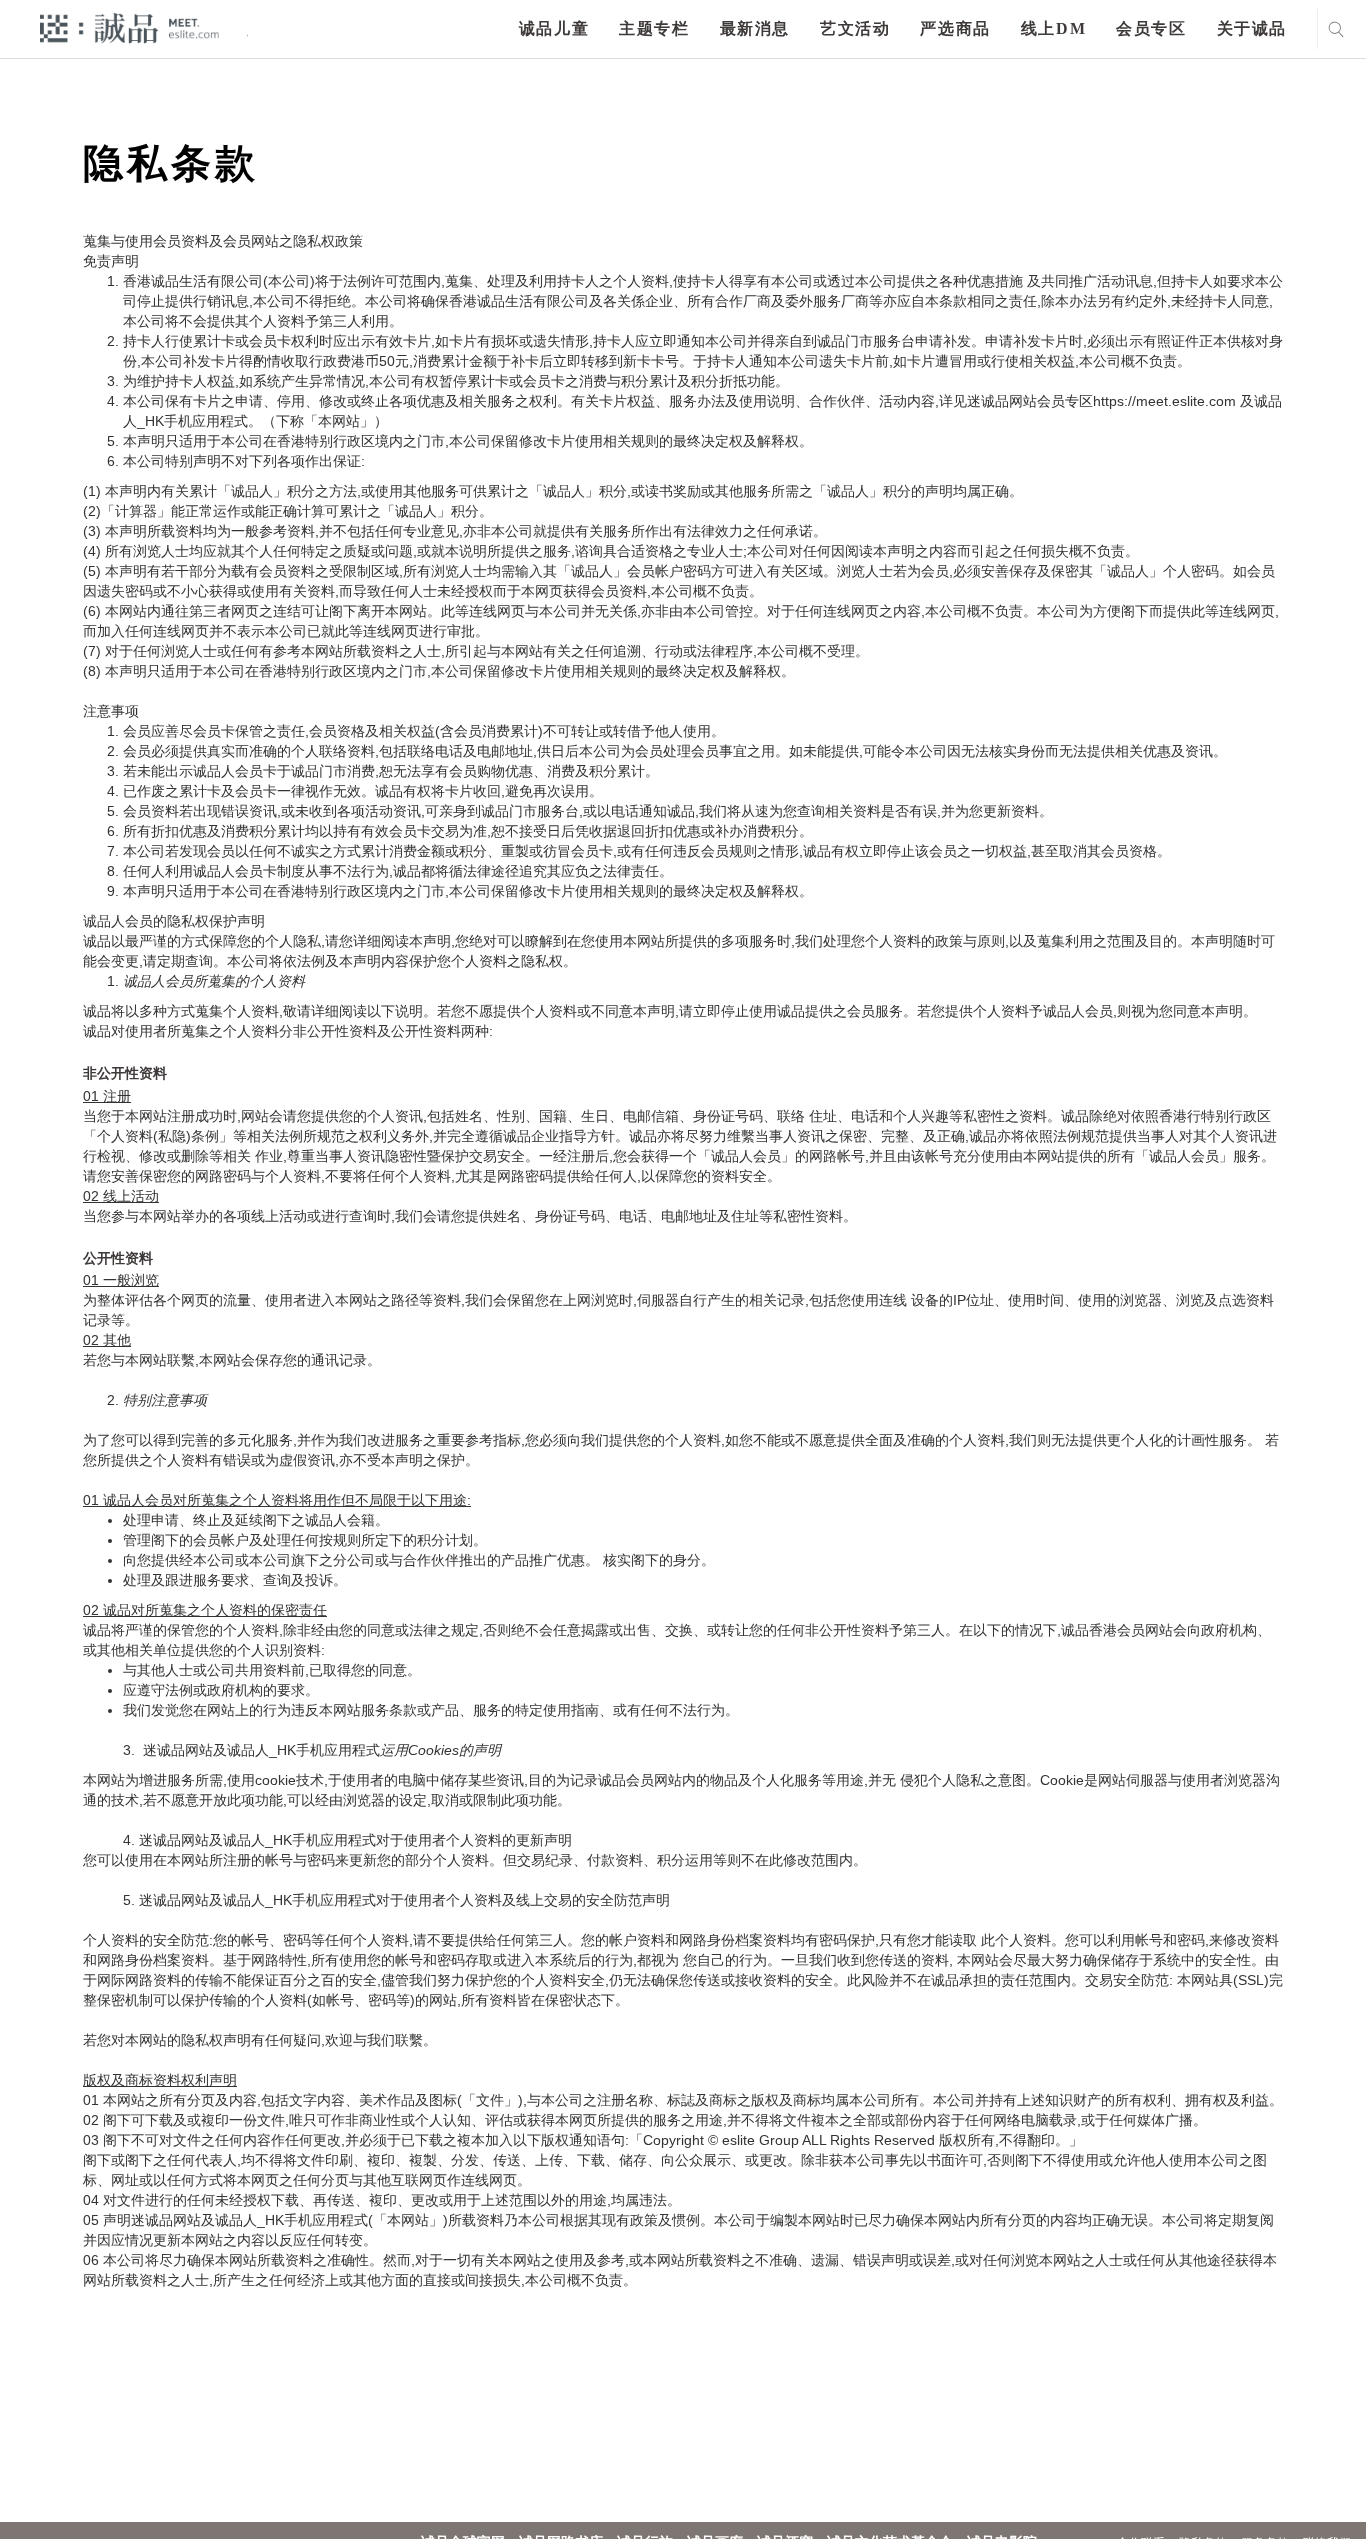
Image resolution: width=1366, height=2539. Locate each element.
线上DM (1053, 28)
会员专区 (1151, 28)
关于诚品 (1252, 28)
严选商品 (955, 28)
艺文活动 (855, 28)
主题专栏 (654, 28)
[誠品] (129, 27)
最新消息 (755, 28)
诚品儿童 (554, 28)
